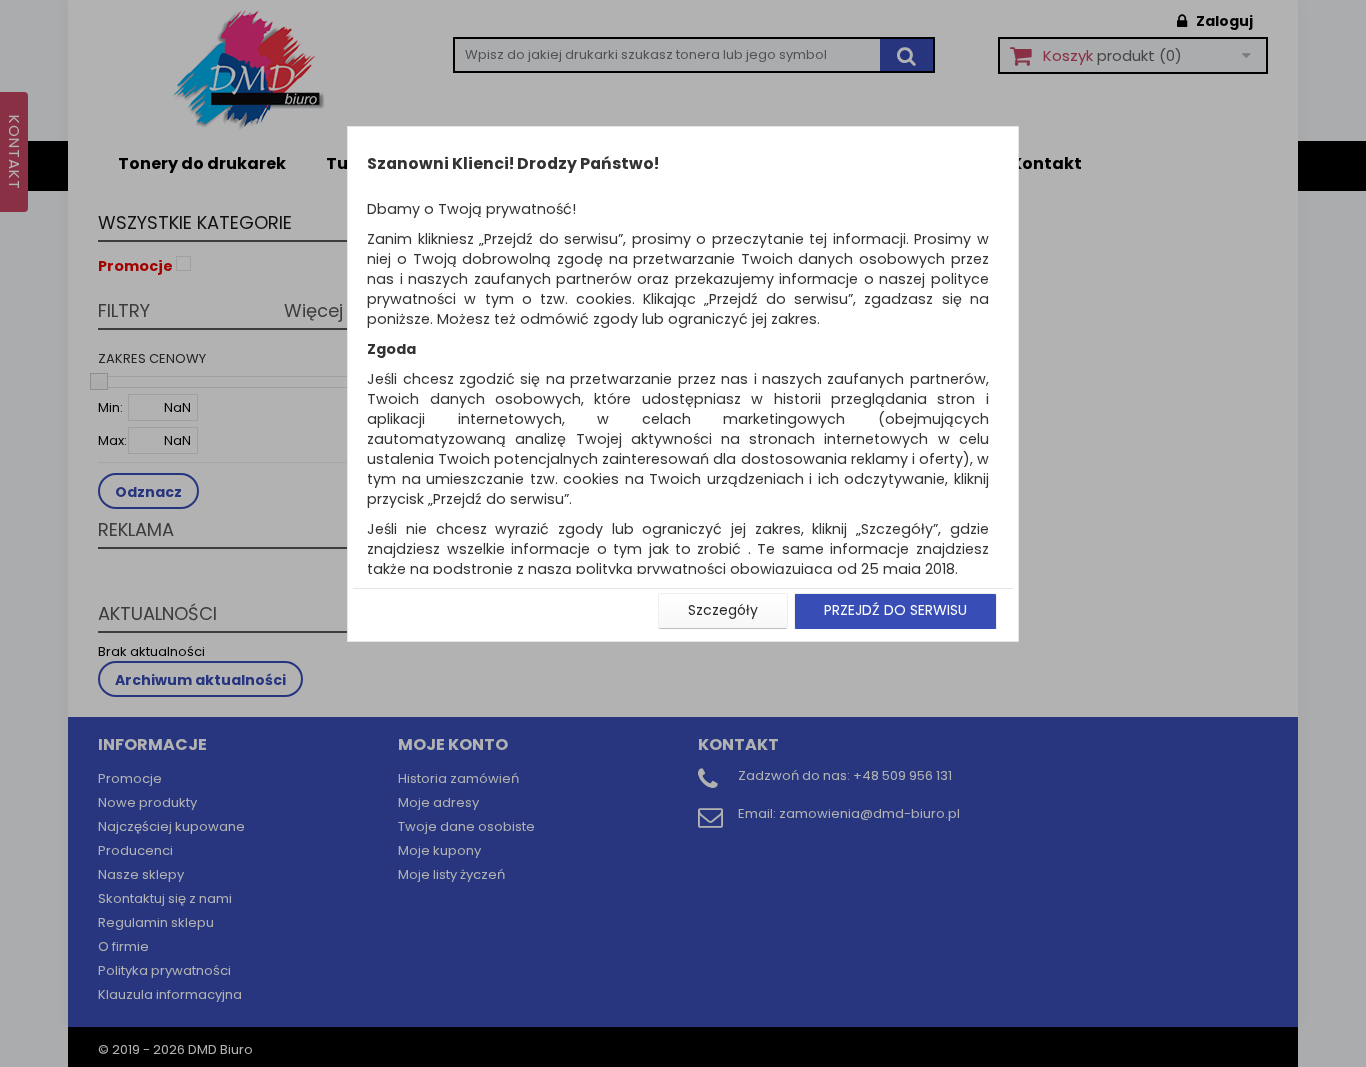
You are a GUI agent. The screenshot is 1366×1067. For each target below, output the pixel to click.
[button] (723, 611)
